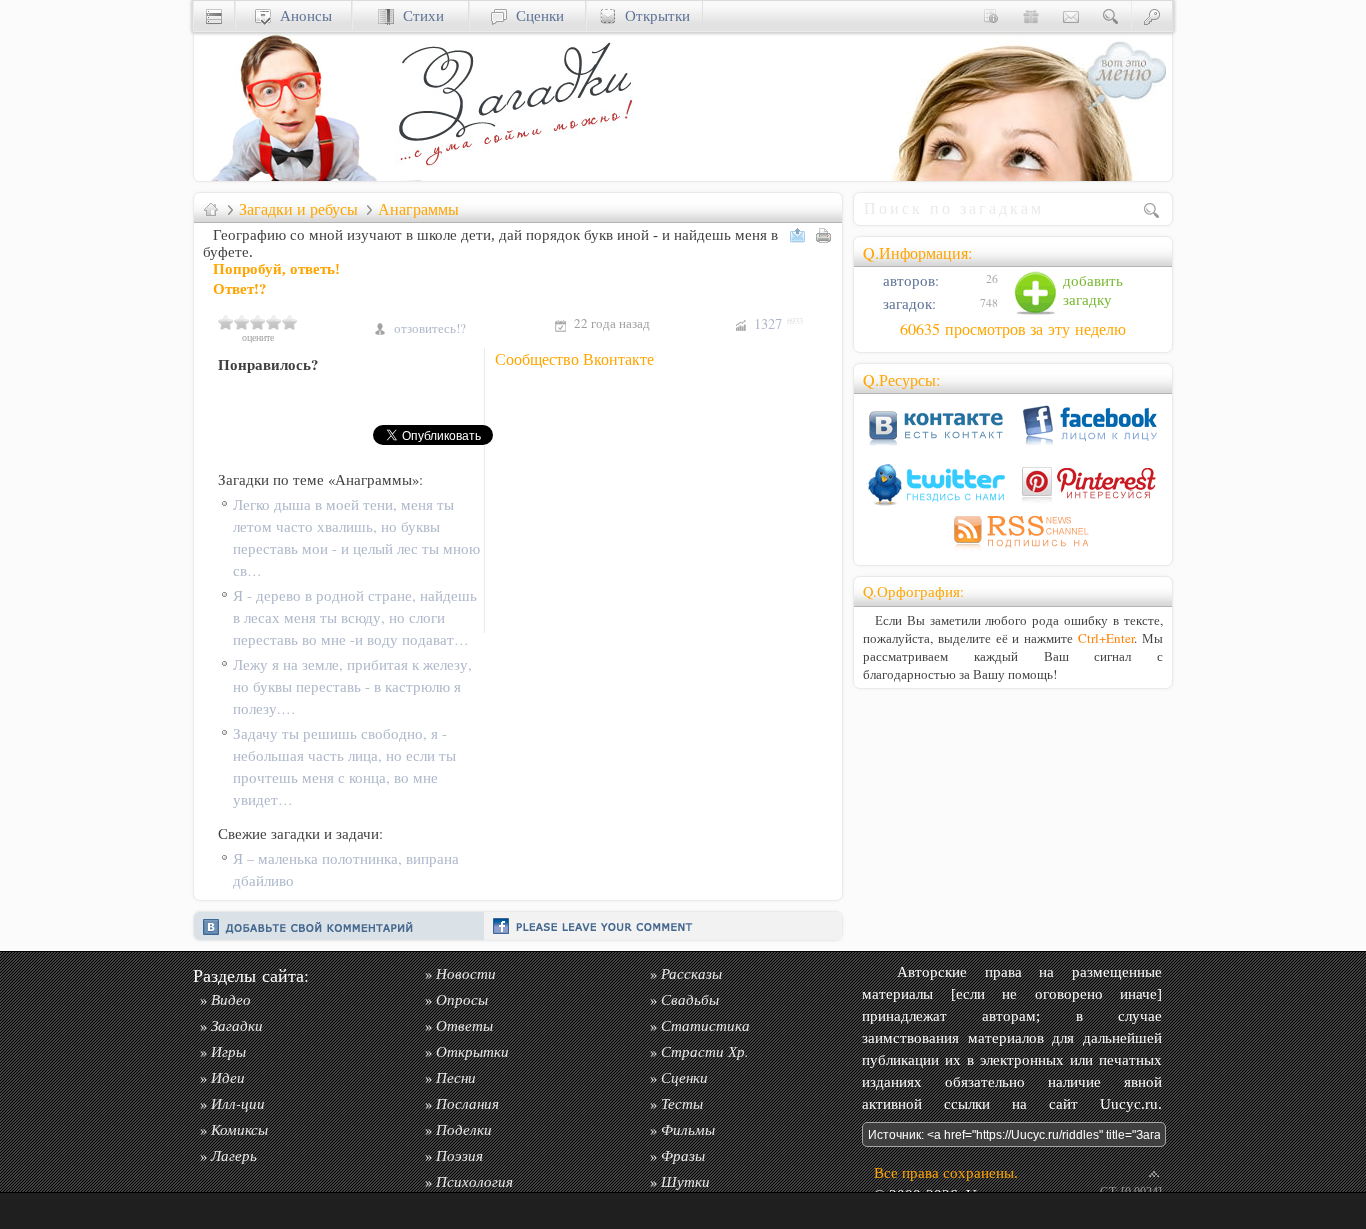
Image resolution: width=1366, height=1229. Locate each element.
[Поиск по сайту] (1111, 15)
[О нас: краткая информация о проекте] (991, 15)
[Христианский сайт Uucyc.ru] (294, 175)
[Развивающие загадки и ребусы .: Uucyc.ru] (519, 175)
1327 (778, 323)
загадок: (907, 303)
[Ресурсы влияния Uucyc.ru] (211, 209)
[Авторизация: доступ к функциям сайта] (1152, 15)
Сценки (535, 15)
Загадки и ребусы (298, 209)
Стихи (419, 15)
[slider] (258, 322)
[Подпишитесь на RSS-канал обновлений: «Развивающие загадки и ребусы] (1013, 550)
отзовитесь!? (430, 328)
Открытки (653, 15)
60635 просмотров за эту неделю (1013, 329)
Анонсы (301, 15)
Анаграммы (418, 209)
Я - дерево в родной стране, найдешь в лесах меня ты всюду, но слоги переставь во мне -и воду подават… (355, 617)
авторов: (909, 280)
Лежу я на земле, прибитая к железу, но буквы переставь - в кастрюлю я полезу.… (352, 686)
